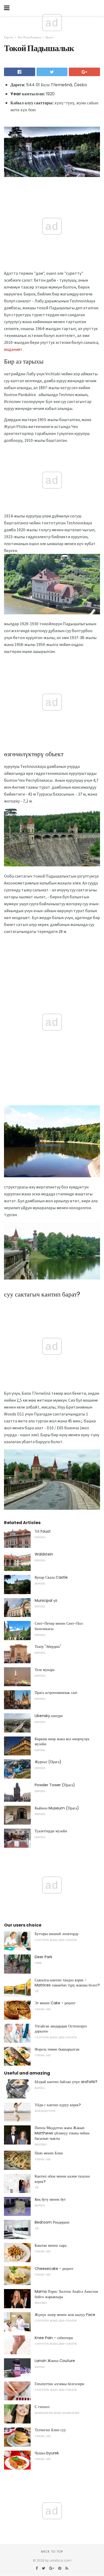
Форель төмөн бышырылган (57, 2049)
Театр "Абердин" (48, 1647)
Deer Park (43, 1957)
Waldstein (44, 1554)
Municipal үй (46, 1600)
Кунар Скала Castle (51, 1577)
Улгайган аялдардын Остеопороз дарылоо (61, 2029)
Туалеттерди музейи (51, 1831)
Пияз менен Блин (49, 2153)
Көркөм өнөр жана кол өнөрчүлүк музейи (62, 1742)
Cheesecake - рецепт (54, 2269)
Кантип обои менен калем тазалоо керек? (62, 2179)
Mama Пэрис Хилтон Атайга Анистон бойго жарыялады (66, 2294)
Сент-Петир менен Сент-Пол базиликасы (59, 1626)
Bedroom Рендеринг (52, 2222)
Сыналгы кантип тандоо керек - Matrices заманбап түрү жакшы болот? (67, 1983)
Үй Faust (43, 1531)
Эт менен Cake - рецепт (55, 2003)
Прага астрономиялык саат (56, 1693)
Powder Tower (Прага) (55, 1785)
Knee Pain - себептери (54, 2338)
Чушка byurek (47, 2453)
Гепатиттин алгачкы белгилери (59, 2384)
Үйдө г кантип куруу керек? (58, 2105)
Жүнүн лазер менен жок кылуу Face (65, 2315)
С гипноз (42, 2407)
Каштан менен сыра (51, 2245)
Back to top (52, 2552)
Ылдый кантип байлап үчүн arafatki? (66, 2082)
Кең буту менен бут (50, 2199)
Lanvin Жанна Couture (55, 2361)
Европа (9, 37)
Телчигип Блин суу (50, 2430)
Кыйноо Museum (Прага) (57, 1808)
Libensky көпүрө (49, 1716)
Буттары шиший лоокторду (57, 1934)
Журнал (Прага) (48, 1762)
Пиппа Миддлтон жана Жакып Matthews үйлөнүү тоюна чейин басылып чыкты (62, 2133)
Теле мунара (45, 1670)
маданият (13, 349)
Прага (49, 37)
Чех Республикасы (29, 37)
